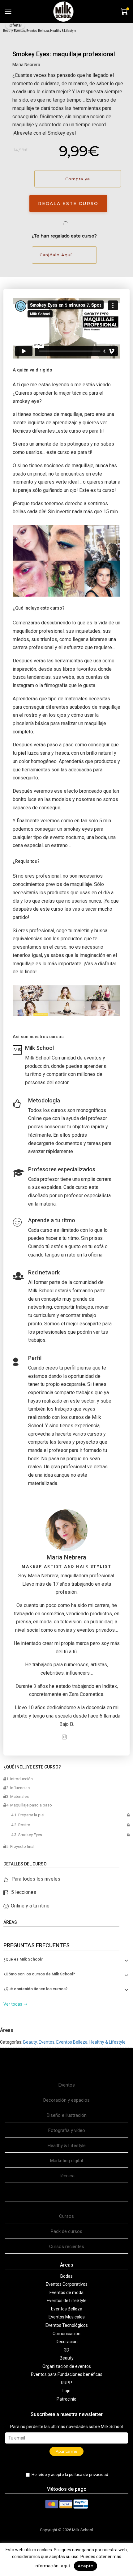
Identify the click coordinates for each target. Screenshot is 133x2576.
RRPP (66, 2383)
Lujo (66, 2391)
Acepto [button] (86, 2566)
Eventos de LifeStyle (67, 2301)
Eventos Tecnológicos (67, 2325)
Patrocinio (66, 2399)
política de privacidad (89, 2475)
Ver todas (13, 2004)
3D (67, 2350)
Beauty (8, 31)
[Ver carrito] (124, 11)
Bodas (66, 2276)
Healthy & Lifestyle (63, 31)
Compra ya (78, 179)
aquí (65, 2566)
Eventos (19, 31)
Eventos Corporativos (67, 2284)
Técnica (67, 2176)
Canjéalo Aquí (56, 255)
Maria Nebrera (26, 65)
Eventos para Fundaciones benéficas (67, 2374)
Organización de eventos (67, 2366)
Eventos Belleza (38, 31)
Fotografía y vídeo (67, 2130)
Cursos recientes (67, 2247)
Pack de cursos (66, 2231)
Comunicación (66, 2334)
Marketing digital (66, 2161)
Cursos (66, 2216)
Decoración (67, 2342)
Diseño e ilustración (67, 2115)
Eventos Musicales (67, 2317)
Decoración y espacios (66, 2100)
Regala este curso (68, 203)
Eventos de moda (66, 2293)
